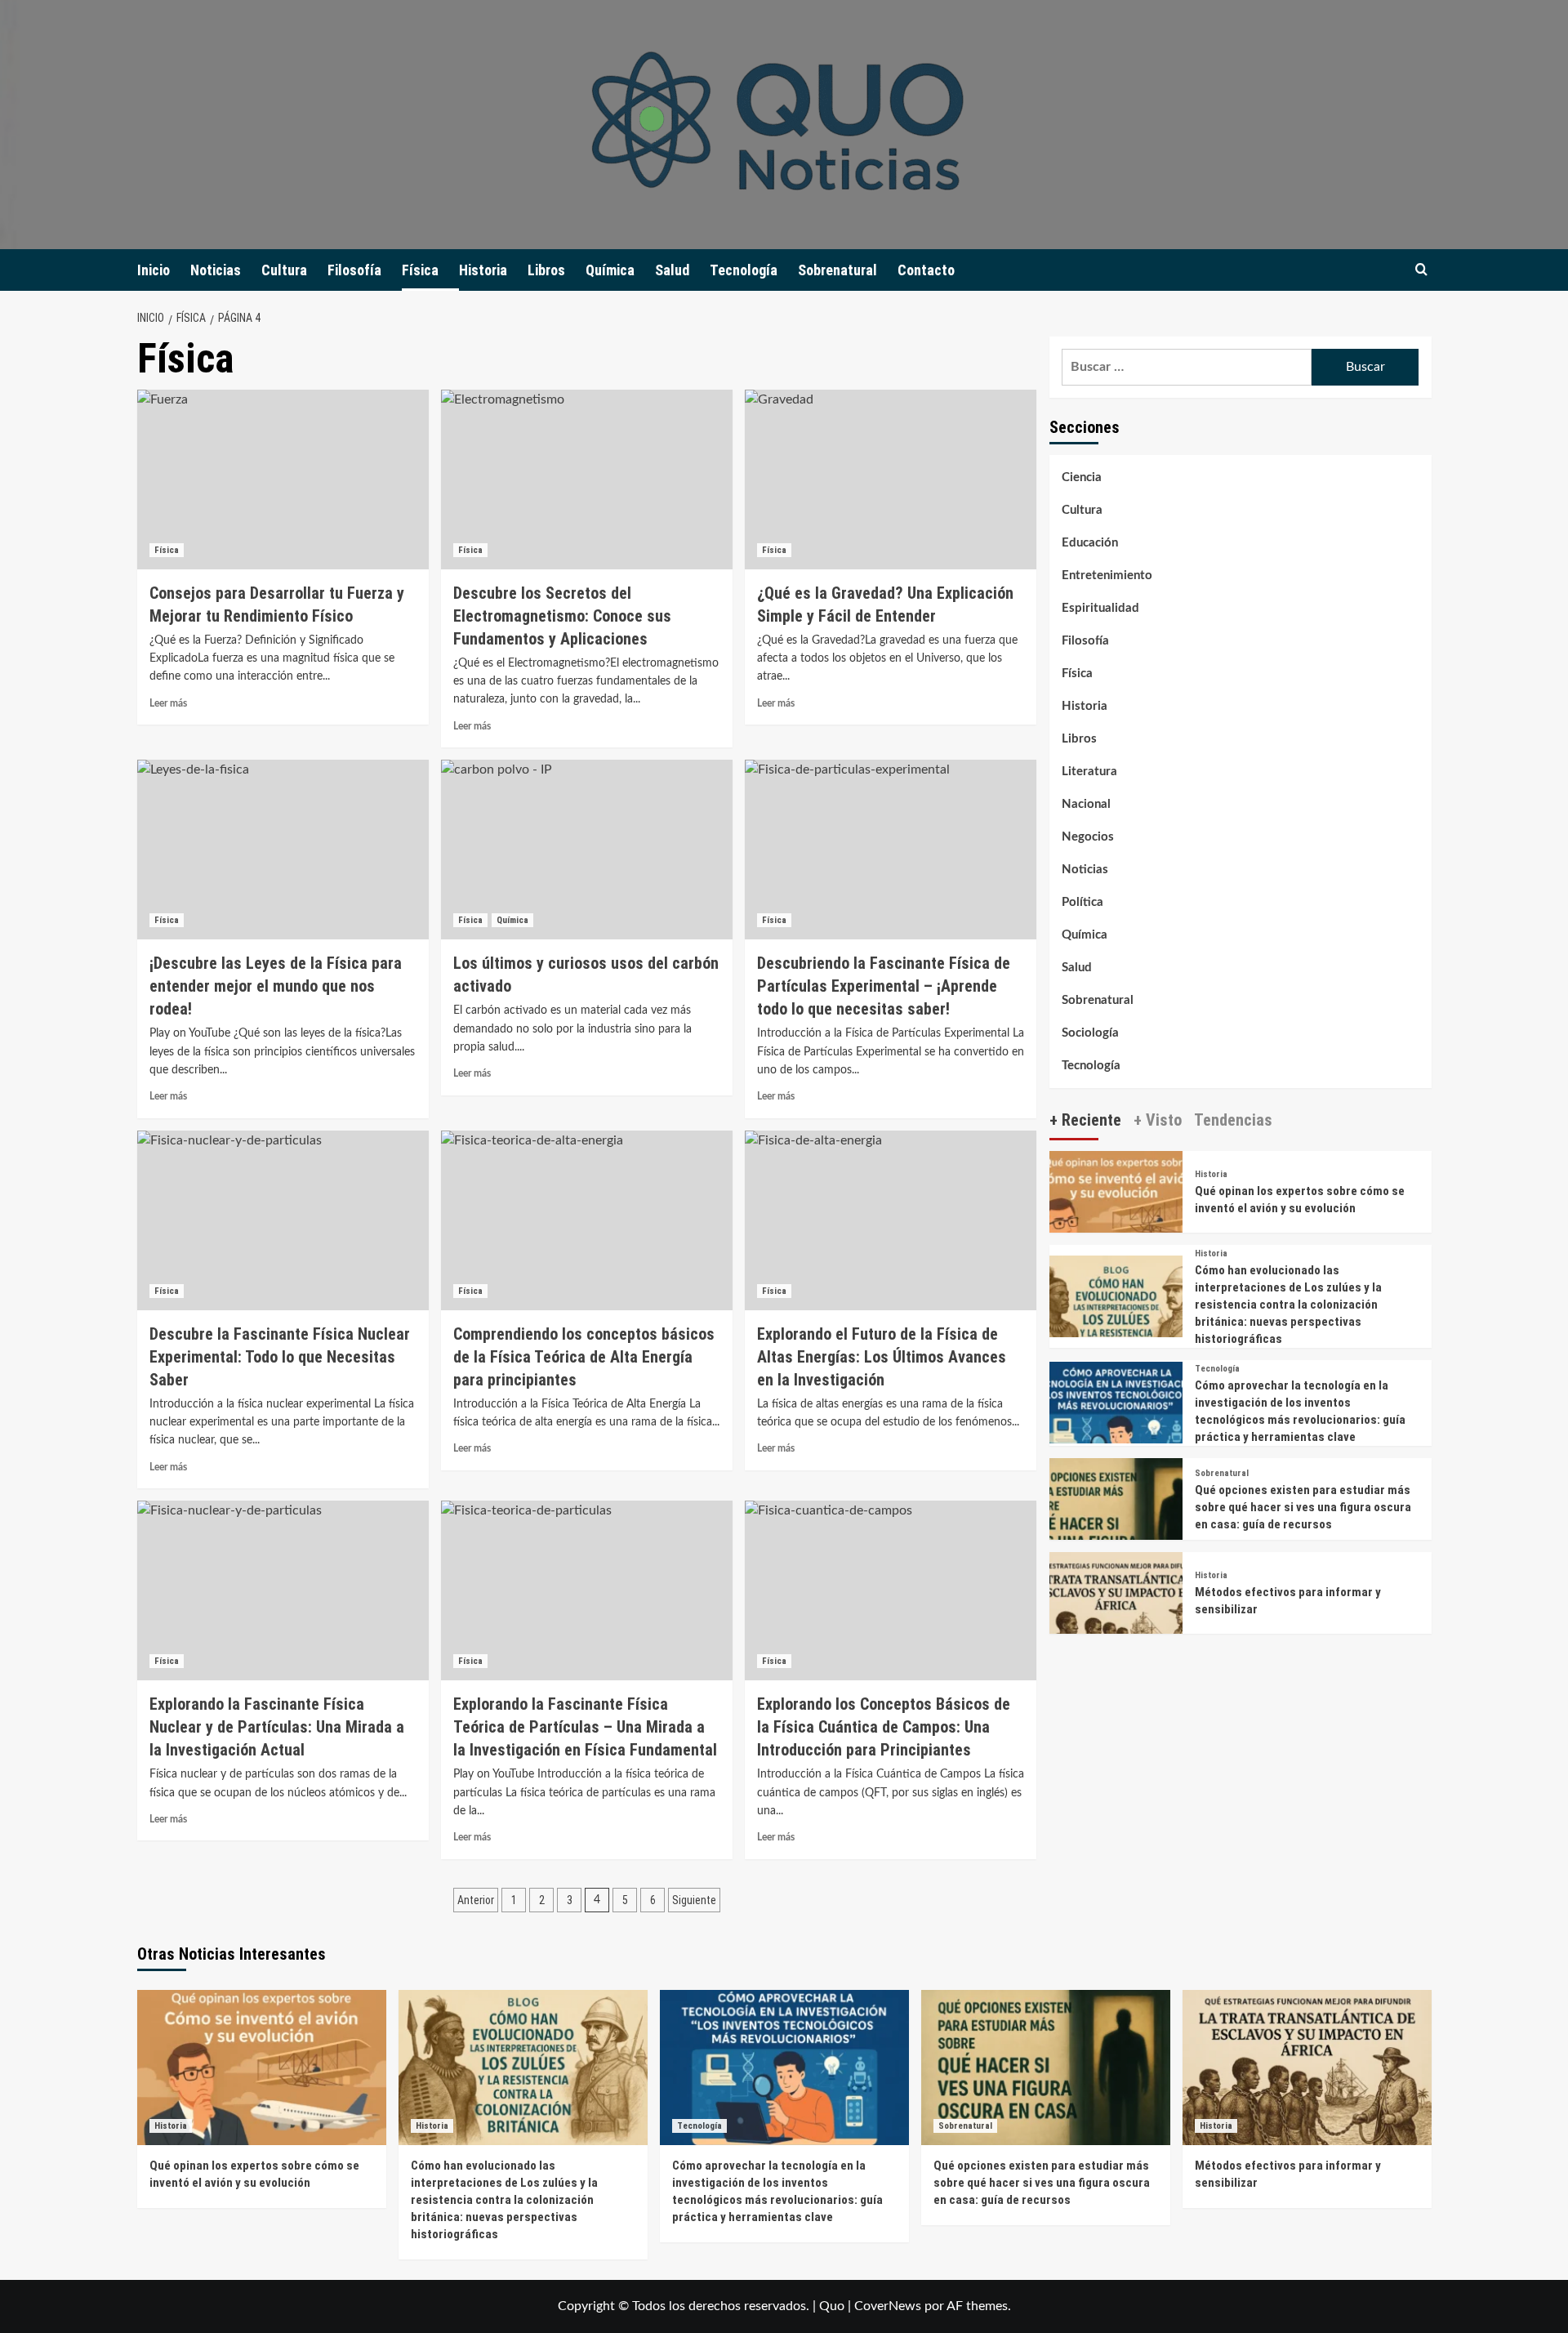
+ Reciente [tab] (1085, 1120)
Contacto (926, 270)
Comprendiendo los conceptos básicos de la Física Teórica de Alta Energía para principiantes (584, 1357)
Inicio (154, 270)
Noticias (216, 270)
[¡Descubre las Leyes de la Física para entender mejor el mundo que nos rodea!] (283, 850)
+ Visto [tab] (1158, 1120)
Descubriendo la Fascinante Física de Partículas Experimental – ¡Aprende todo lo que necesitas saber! (884, 986)
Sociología (1090, 1033)
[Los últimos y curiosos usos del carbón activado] (587, 850)
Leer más (168, 703)
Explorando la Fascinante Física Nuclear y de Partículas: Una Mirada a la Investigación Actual (277, 1727)
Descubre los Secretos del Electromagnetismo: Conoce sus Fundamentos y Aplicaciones (562, 616)
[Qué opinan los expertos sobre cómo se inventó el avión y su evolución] (1116, 1217)
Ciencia (1082, 477)
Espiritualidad (1100, 608)
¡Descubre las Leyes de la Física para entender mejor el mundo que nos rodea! (276, 986)
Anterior (476, 1900)
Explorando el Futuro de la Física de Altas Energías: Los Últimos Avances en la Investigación (882, 1357)
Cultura (284, 270)
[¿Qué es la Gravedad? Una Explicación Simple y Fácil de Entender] (891, 480)
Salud (672, 270)
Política (1082, 902)
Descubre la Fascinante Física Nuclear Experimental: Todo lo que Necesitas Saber (280, 1357)
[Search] (1421, 270)
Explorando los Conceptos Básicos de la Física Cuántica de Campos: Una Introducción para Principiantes (884, 1727)
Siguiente (694, 1900)
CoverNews (888, 2306)
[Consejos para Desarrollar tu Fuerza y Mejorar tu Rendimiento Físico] (283, 480)
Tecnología (744, 270)
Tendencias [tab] (1233, 1120)
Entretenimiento (1107, 575)
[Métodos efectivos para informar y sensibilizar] (1116, 1618)
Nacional (1086, 804)
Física (420, 270)
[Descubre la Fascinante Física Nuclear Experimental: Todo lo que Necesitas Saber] (283, 1220)
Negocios (1088, 837)
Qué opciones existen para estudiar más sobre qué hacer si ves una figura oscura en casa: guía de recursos (1303, 1507)
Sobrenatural (837, 270)
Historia (483, 270)
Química (610, 270)
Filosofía (354, 270)
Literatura (1089, 772)
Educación (1090, 543)
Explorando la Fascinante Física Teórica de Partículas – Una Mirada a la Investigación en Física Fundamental (585, 1727)
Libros (546, 270)
